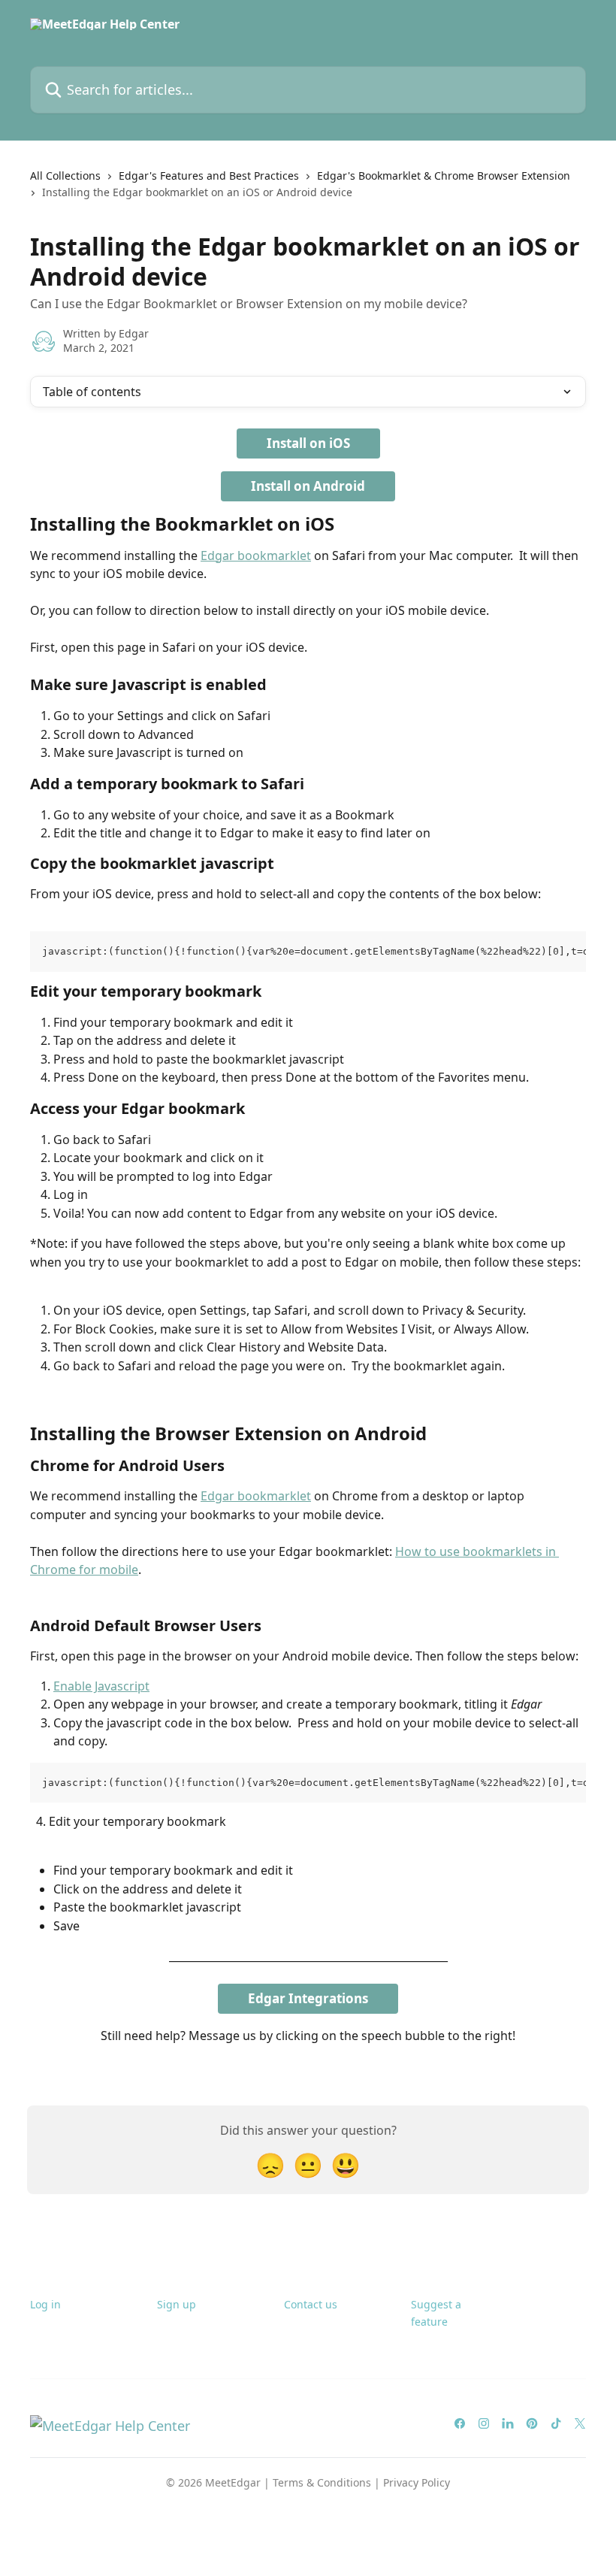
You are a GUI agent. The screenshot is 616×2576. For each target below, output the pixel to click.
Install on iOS (308, 443)
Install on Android (308, 486)
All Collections (65, 176)
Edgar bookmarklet (256, 555)
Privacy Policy (417, 2482)
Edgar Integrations (308, 1998)
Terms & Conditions (322, 2482)
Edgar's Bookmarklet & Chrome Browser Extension (444, 176)
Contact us (311, 2304)
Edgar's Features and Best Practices (209, 176)
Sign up (177, 2304)
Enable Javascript (101, 1686)
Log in (45, 2304)
